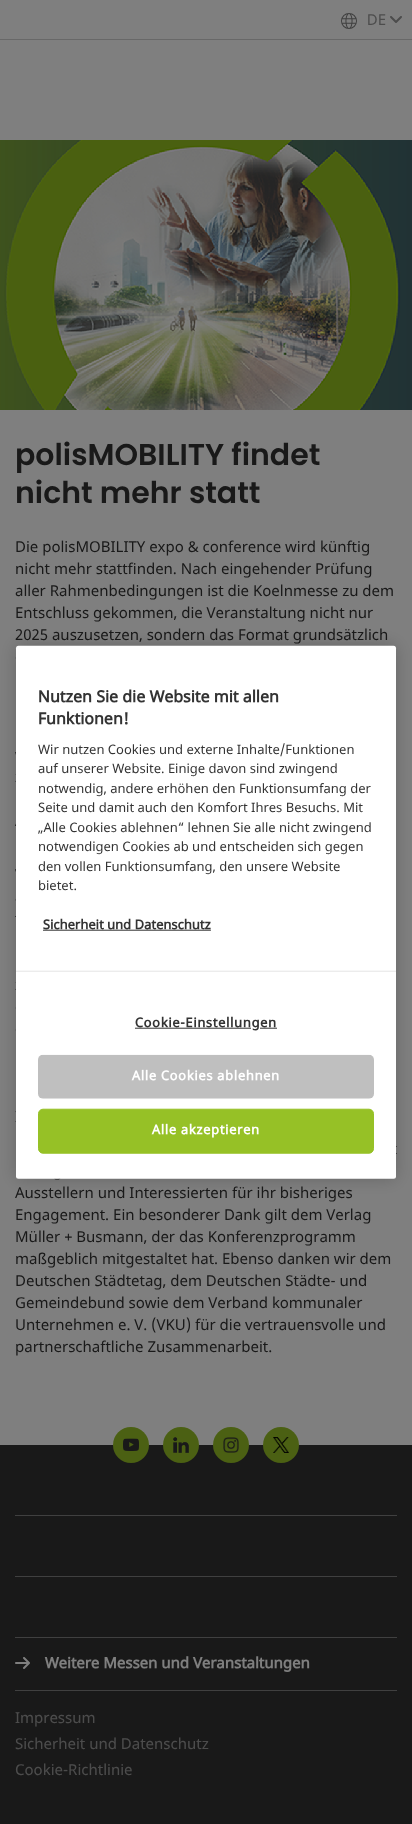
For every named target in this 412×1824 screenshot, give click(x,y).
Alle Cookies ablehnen (206, 1076)
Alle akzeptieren (206, 1130)
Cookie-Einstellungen (206, 1023)
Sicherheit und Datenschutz (127, 925)
